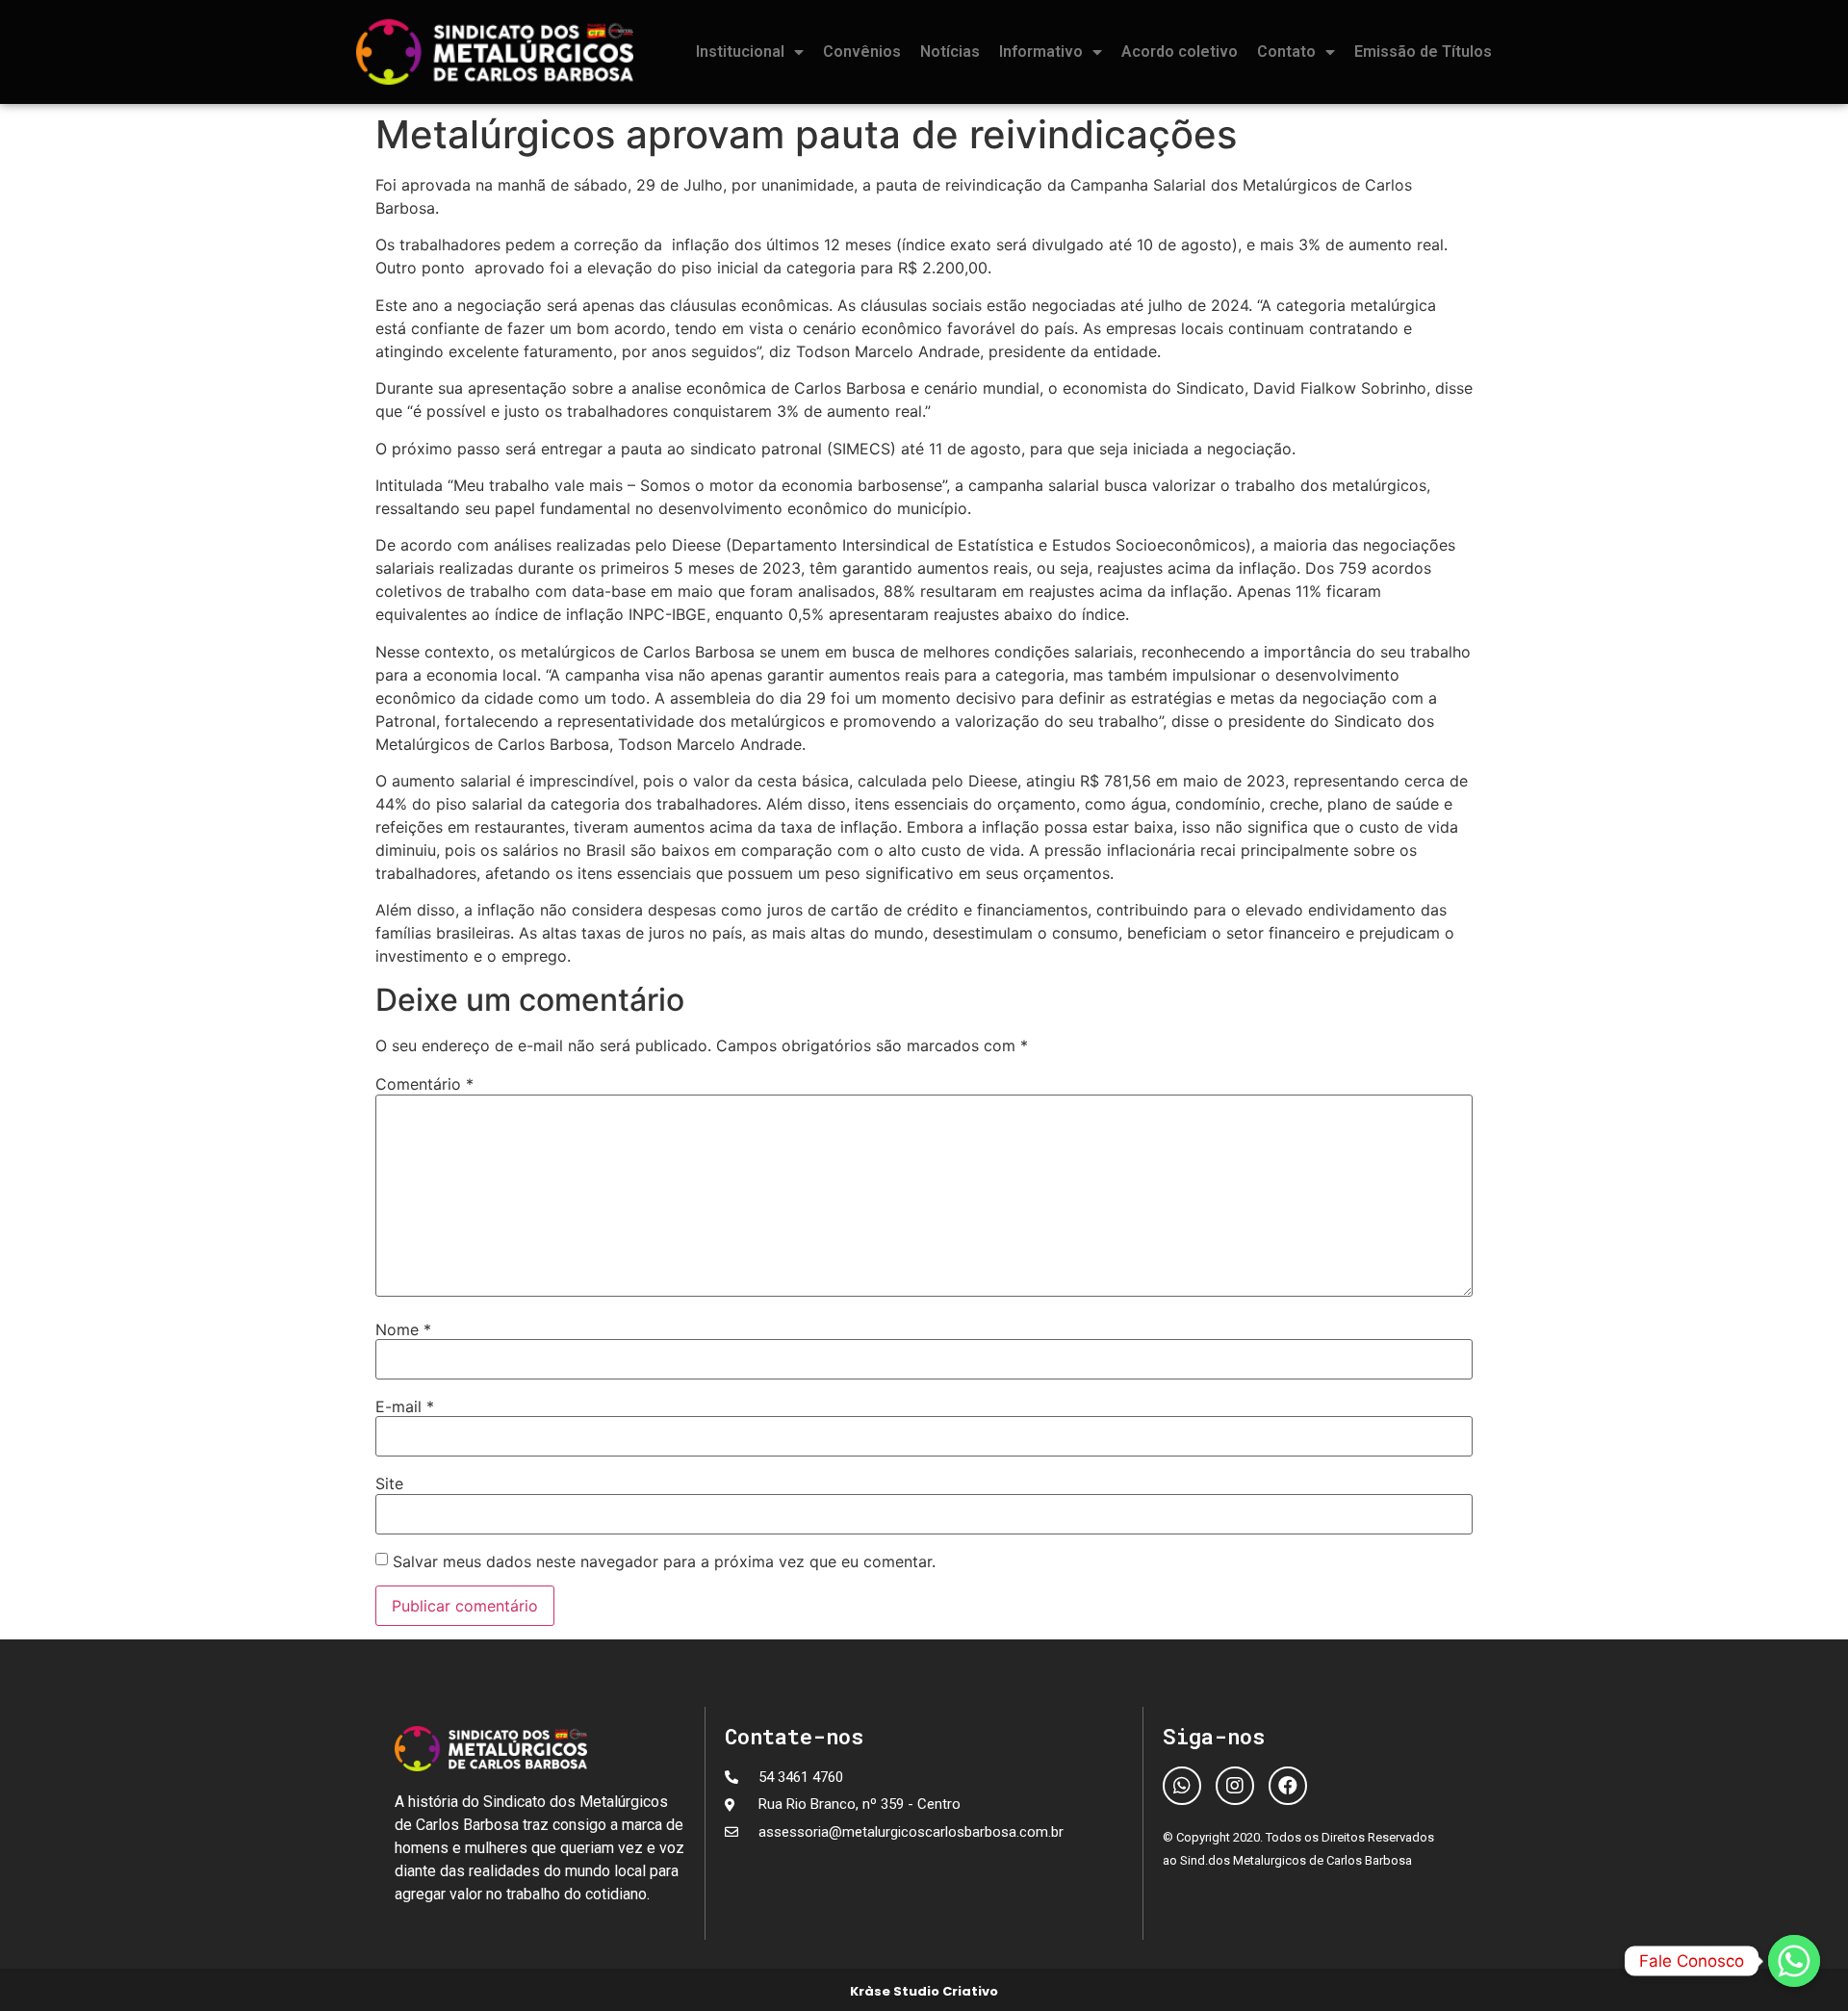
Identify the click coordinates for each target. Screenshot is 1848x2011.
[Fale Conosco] (1794, 1961)
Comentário (424, 1084)
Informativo (1041, 52)
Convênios (862, 52)
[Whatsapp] (1182, 1786)
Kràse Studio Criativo (924, 1991)
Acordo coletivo (1180, 52)
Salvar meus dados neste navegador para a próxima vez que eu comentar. (664, 1561)
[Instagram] (1235, 1786)
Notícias (950, 52)
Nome (403, 1329)
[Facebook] (1288, 1786)
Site (389, 1483)
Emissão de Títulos (1423, 52)
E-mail (405, 1406)
